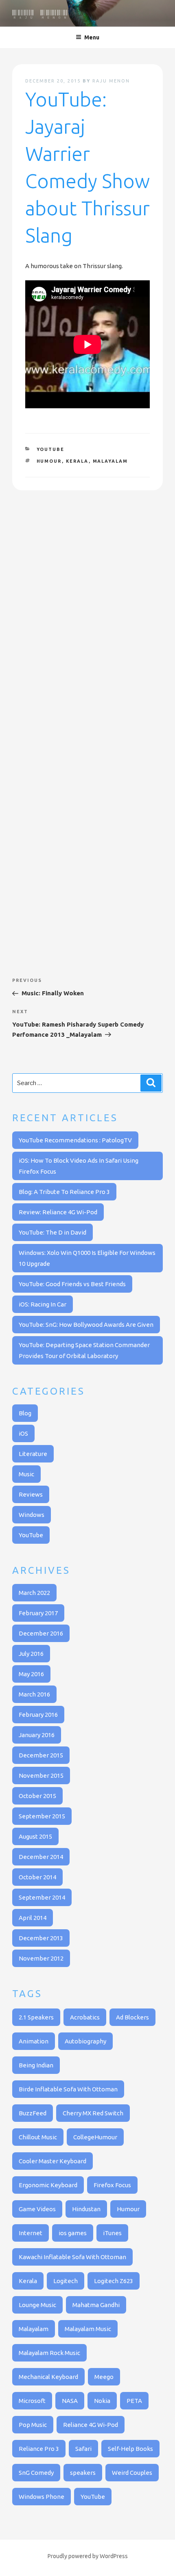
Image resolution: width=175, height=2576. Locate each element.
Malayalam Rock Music (49, 2353)
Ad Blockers (132, 2017)
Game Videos (37, 2209)
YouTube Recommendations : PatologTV (75, 1140)
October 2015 (37, 1796)
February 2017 (38, 1613)
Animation (34, 2041)
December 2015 (41, 1755)
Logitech (66, 2281)
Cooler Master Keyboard (52, 2161)
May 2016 (31, 1674)
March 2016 (34, 1694)
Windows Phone (42, 2497)
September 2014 (42, 1897)
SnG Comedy (36, 2473)
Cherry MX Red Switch (93, 2113)
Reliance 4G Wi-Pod (91, 2425)
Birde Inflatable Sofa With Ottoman (68, 2089)
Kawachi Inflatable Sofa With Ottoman (72, 2257)
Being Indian (36, 2065)
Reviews (31, 1494)
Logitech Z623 (114, 2281)
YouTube (51, 449)
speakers (83, 2473)
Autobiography (85, 2041)
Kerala (77, 461)
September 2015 (42, 1816)
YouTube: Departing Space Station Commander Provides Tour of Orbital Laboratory (84, 1350)
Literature (33, 1454)
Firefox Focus (112, 2185)
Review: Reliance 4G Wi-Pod (58, 1212)
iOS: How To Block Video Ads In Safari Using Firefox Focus (79, 1166)
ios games (73, 2233)
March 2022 (34, 1593)
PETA (134, 2401)
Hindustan (86, 2209)
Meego (104, 2377)
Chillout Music (38, 2137)
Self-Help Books (130, 2449)
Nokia (102, 2401)
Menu (92, 37)
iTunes (112, 2233)
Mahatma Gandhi (96, 2305)
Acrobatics (85, 2017)
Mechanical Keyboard (48, 2377)
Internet (31, 2233)
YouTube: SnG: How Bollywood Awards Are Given (86, 1325)
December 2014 (41, 1857)
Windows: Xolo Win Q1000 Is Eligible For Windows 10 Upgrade (87, 1258)
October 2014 (37, 1877)
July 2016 (31, 1654)
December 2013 (41, 1938)
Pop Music (33, 2425)
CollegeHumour (95, 2137)
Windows (32, 1515)
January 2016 (37, 1735)
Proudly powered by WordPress (88, 2556)
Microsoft (32, 2401)
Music (26, 1474)
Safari (83, 2449)
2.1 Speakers (36, 2017)
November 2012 (41, 1958)
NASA (70, 2401)
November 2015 (41, 1775)
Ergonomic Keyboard (48, 2185)
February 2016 (38, 1715)
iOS (23, 1433)
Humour (49, 461)
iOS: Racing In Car (43, 1304)
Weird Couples (132, 2473)
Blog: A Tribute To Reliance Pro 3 (64, 1192)
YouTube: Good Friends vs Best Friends (72, 1284)
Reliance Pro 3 (39, 2449)
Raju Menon (40, 15)
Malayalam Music (88, 2329)
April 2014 (33, 1918)
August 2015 (35, 1836)
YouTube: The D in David (52, 1232)
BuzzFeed (33, 2113)
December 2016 (41, 1633)
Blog (25, 1413)
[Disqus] (87, 618)
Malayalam (110, 461)
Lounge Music (37, 2305)
